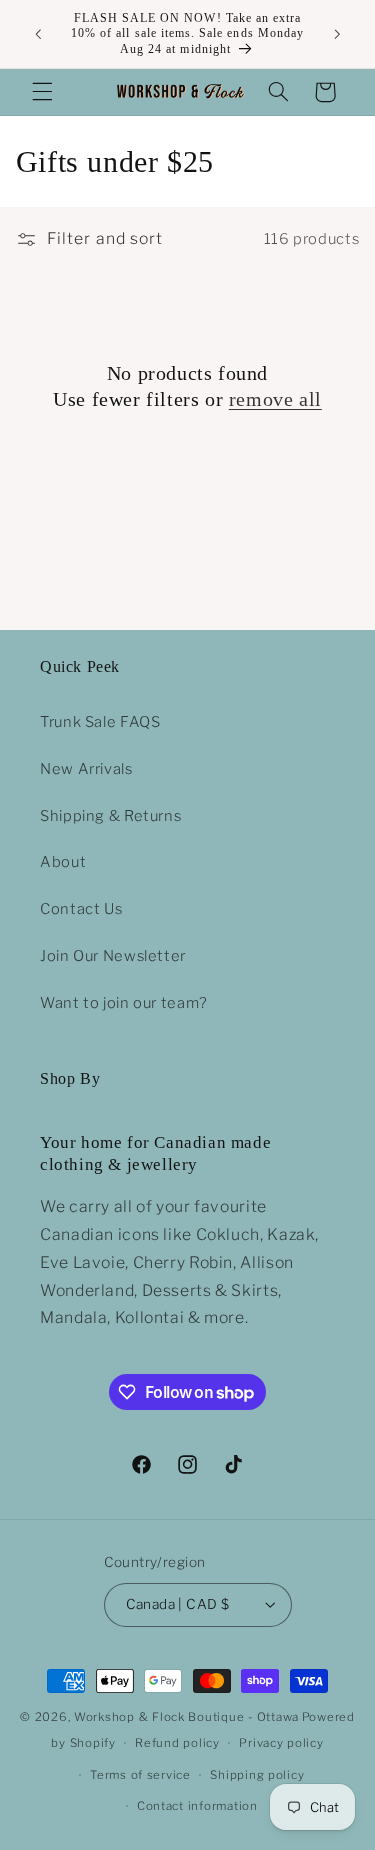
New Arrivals (86, 769)
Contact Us (81, 909)
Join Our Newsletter (113, 956)
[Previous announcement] (38, 34)
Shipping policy (257, 1775)
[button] (42, 92)
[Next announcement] (337, 34)
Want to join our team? (124, 1003)
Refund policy (177, 1743)
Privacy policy (281, 1743)
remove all (275, 399)
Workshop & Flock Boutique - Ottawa (186, 1717)
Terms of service (140, 1775)
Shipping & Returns (110, 816)
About (63, 862)
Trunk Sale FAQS (100, 722)
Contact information (197, 1806)
